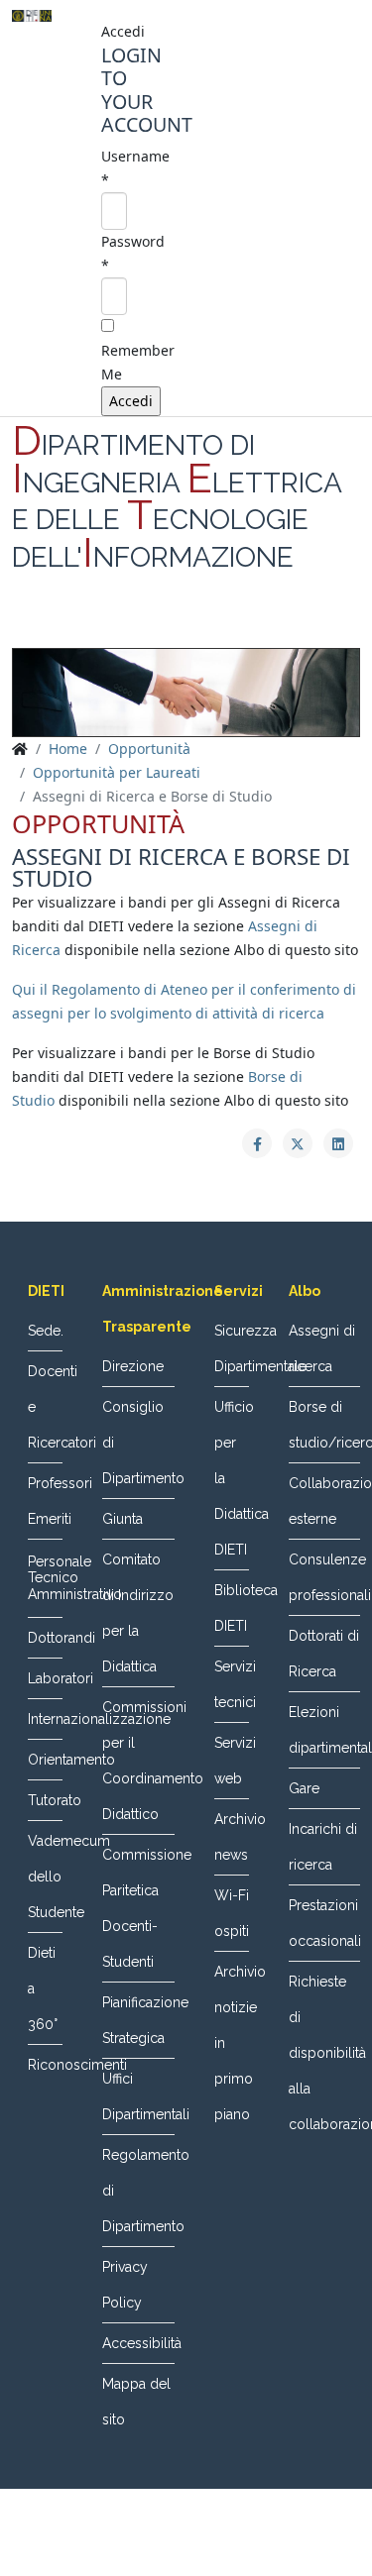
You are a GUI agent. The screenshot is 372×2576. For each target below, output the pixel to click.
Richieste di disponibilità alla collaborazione (325, 2053)
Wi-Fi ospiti (232, 1913)
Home (68, 749)
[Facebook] (149, 624)
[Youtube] (224, 624)
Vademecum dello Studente (45, 1877)
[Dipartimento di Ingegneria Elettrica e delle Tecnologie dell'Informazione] (32, 16)
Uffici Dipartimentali (138, 2096)
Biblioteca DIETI (232, 1608)
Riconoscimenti (45, 2065)
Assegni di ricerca (322, 1348)
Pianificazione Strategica (138, 2020)
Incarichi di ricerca (323, 1847)
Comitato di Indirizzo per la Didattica (138, 1613)
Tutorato (45, 1800)
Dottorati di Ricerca (324, 1654)
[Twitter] (186, 624)
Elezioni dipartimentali (325, 1730)
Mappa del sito (136, 2402)
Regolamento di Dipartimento (138, 2191)
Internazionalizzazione (45, 1719)
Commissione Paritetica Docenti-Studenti (138, 1908)
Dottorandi (45, 1638)
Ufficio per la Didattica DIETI (232, 1478)
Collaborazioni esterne (325, 1501)
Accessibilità (138, 2343)
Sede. (45, 1331)
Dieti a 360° (43, 1988)
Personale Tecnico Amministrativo (45, 1578)
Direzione (133, 1366)
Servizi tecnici (232, 1684)
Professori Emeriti (45, 1501)
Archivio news (232, 1837)
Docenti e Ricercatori (45, 1407)
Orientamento (45, 1760)
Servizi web (232, 1761)
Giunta (123, 1519)
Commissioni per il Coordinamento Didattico (138, 1761)
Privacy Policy (125, 2285)
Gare (304, 1788)
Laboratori (45, 1678)
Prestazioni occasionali (325, 1923)
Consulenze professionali (325, 1577)
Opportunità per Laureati (117, 772)
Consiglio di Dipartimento (138, 1443)
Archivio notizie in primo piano (232, 2043)
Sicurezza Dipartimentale (232, 1348)
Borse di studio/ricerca (325, 1425)
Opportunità (149, 749)
